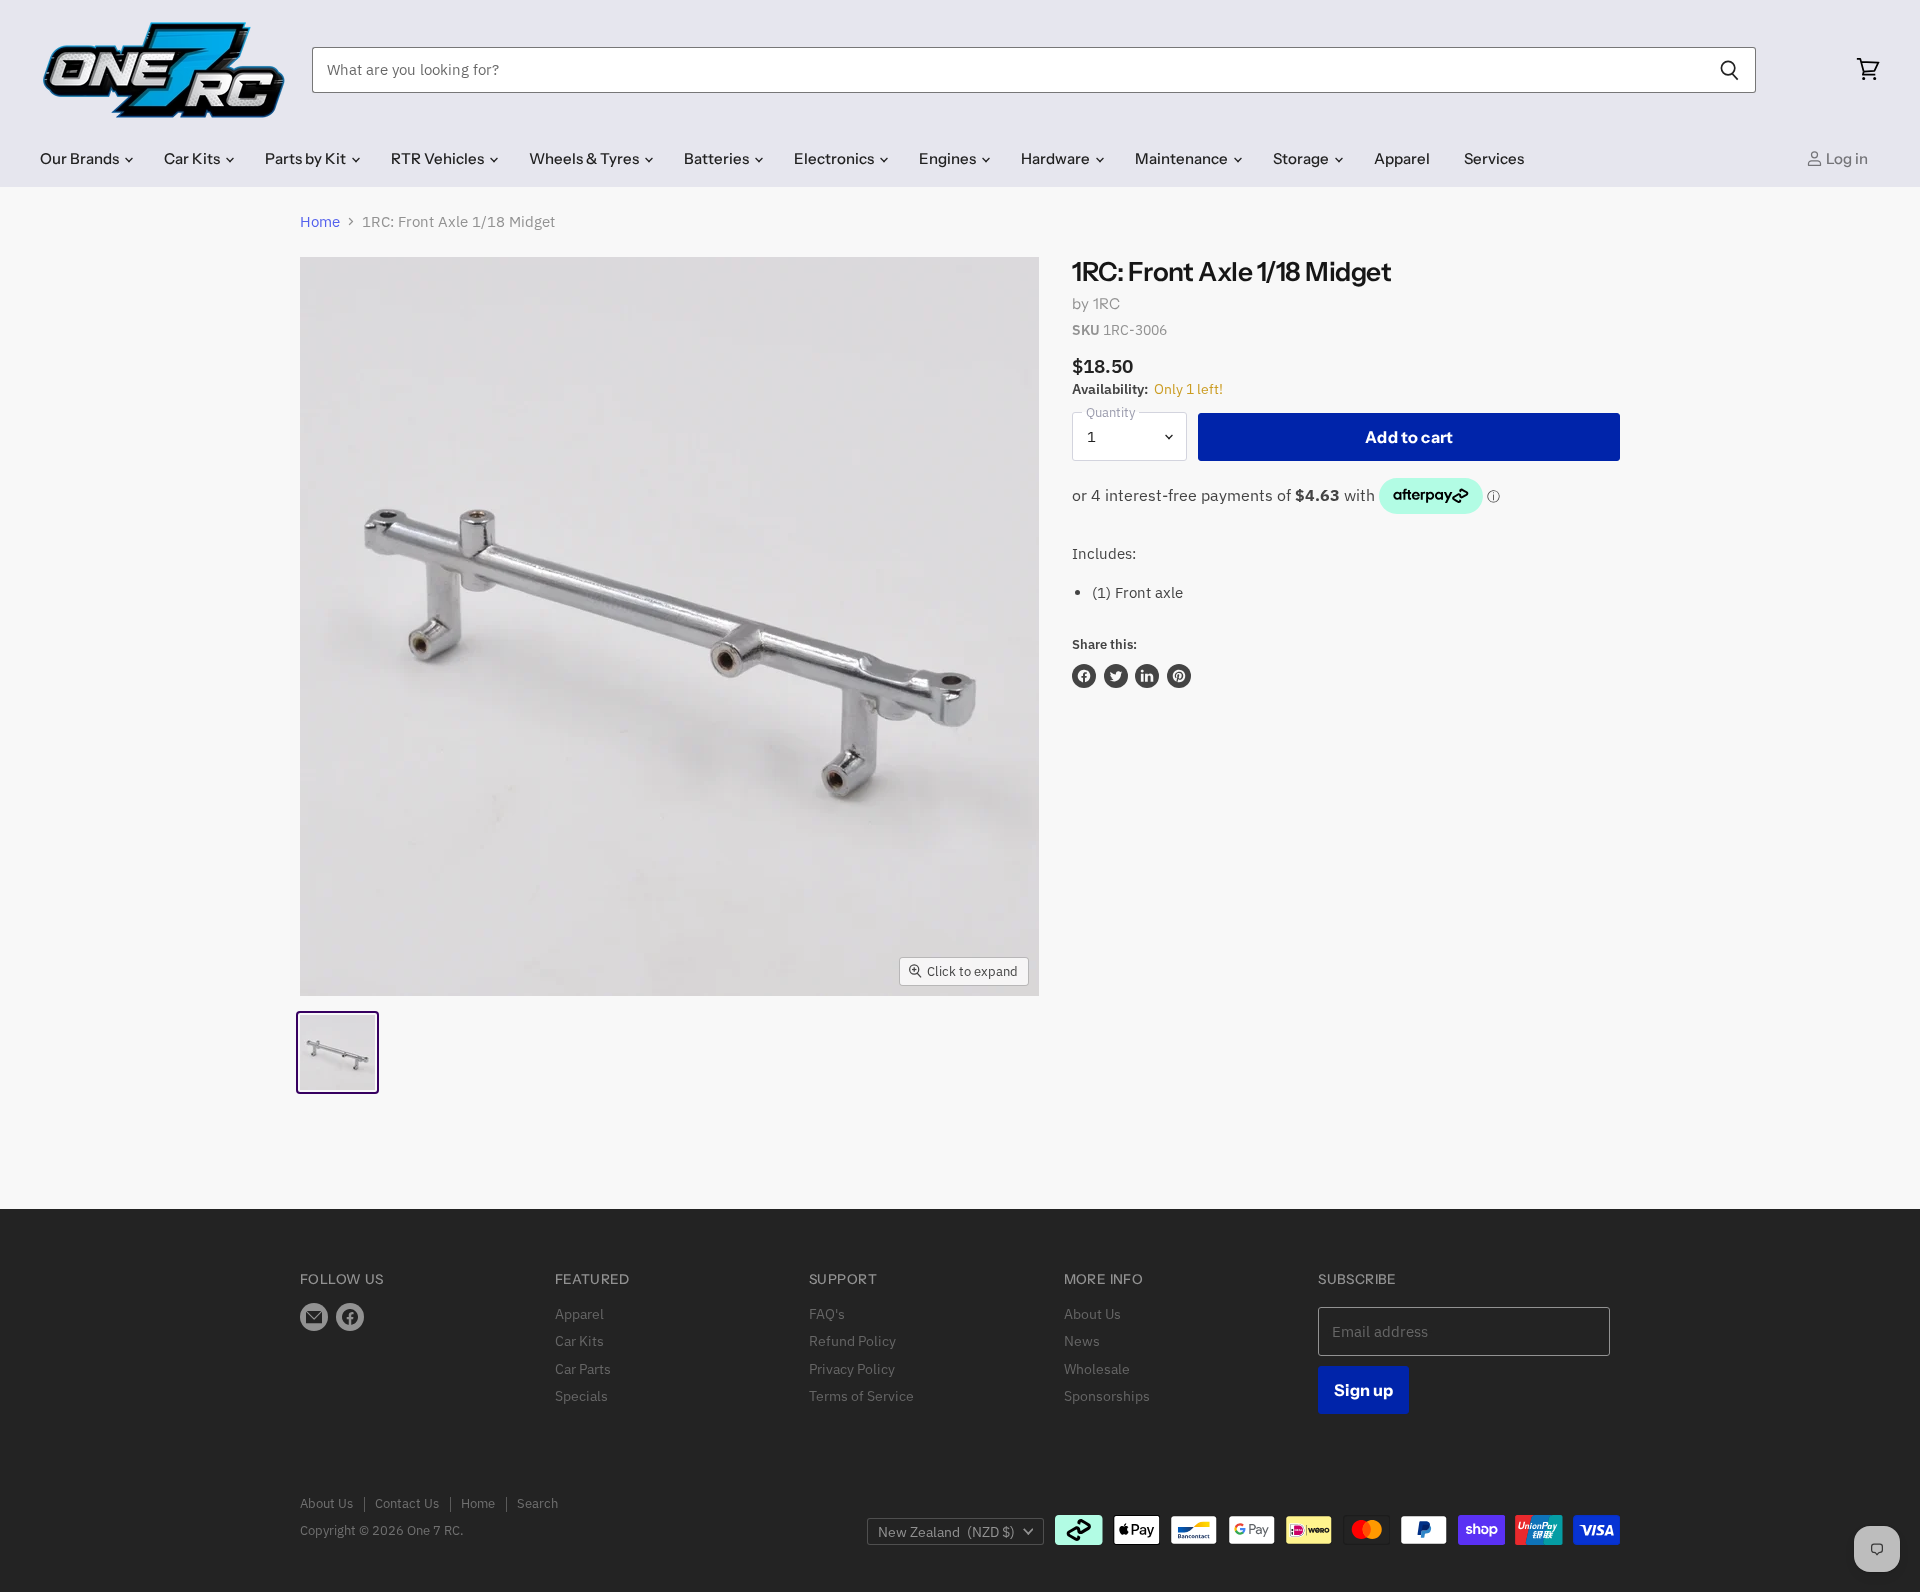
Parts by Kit (307, 158)
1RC (1106, 303)
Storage (1302, 158)
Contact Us (407, 1503)
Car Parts (583, 1369)
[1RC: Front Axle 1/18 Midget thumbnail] (337, 1052)
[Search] (1729, 70)
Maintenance (1183, 158)
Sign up (1363, 1390)
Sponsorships (1107, 1396)
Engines (949, 158)
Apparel (1402, 158)
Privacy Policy (852, 1369)
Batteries (718, 158)
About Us (1092, 1314)
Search (537, 1503)
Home (320, 221)
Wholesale (1097, 1369)
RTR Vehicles (439, 158)
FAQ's (827, 1314)
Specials (581, 1396)
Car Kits (193, 158)
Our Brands (81, 158)
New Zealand (946, 1532)
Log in (1845, 158)
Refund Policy (852, 1341)
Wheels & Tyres (585, 158)
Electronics (835, 158)
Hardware (1057, 158)
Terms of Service (861, 1396)
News (1082, 1341)
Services (1494, 158)
